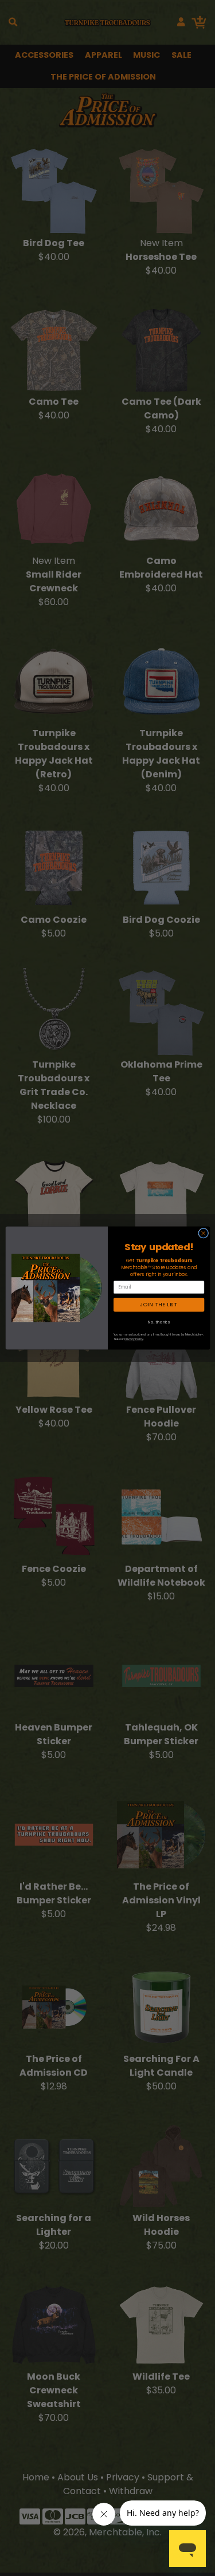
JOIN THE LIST (159, 1305)
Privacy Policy (134, 1339)
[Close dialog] (203, 1233)
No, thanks (159, 1322)
